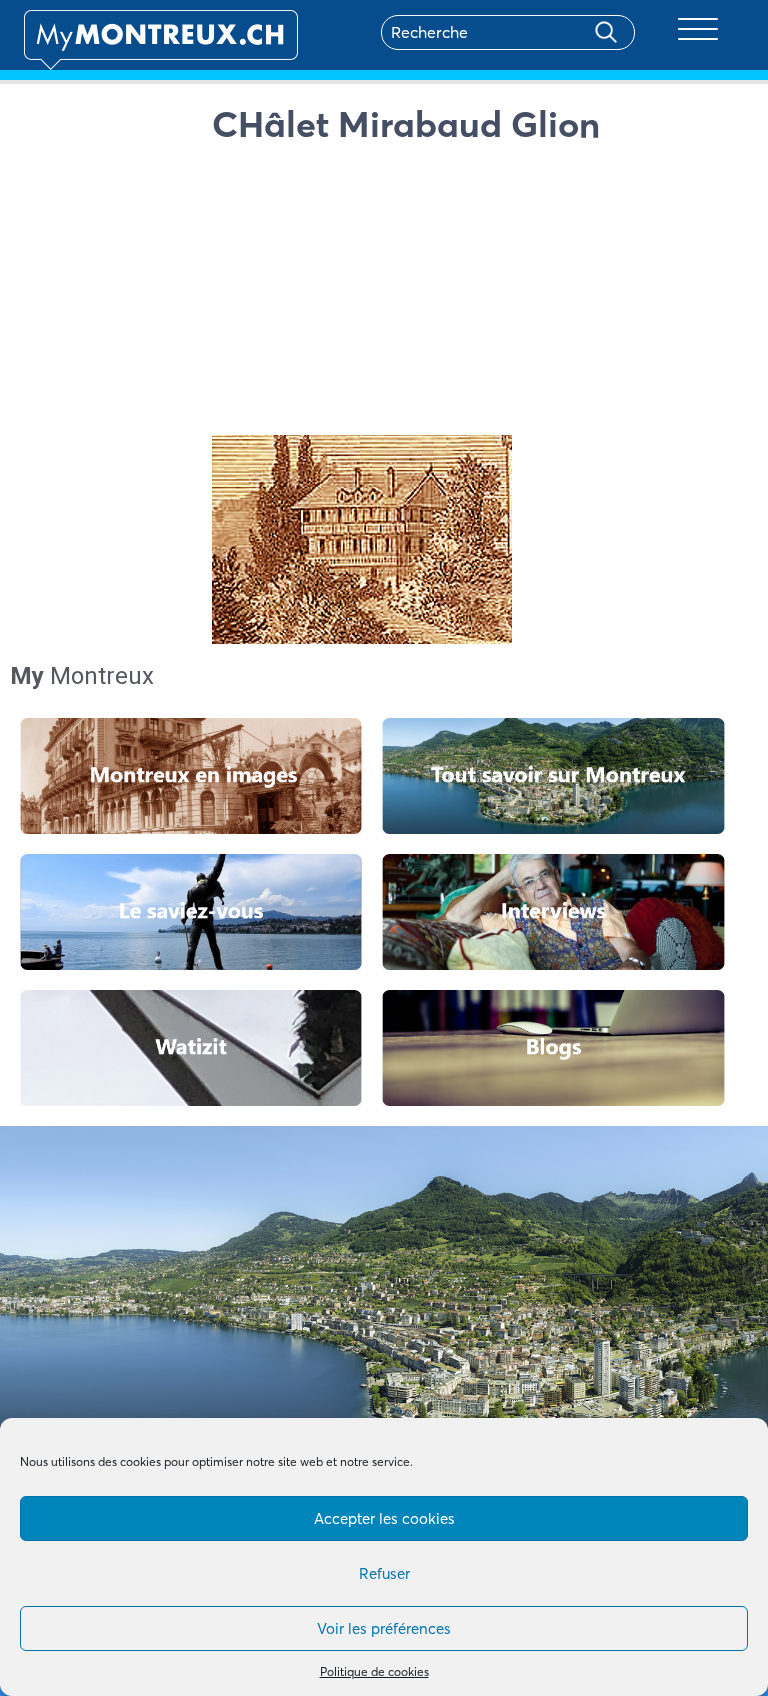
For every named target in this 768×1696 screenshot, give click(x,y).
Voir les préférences (384, 1628)
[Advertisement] (478, 295)
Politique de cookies (374, 1671)
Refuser (384, 1573)
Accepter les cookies (384, 1518)
